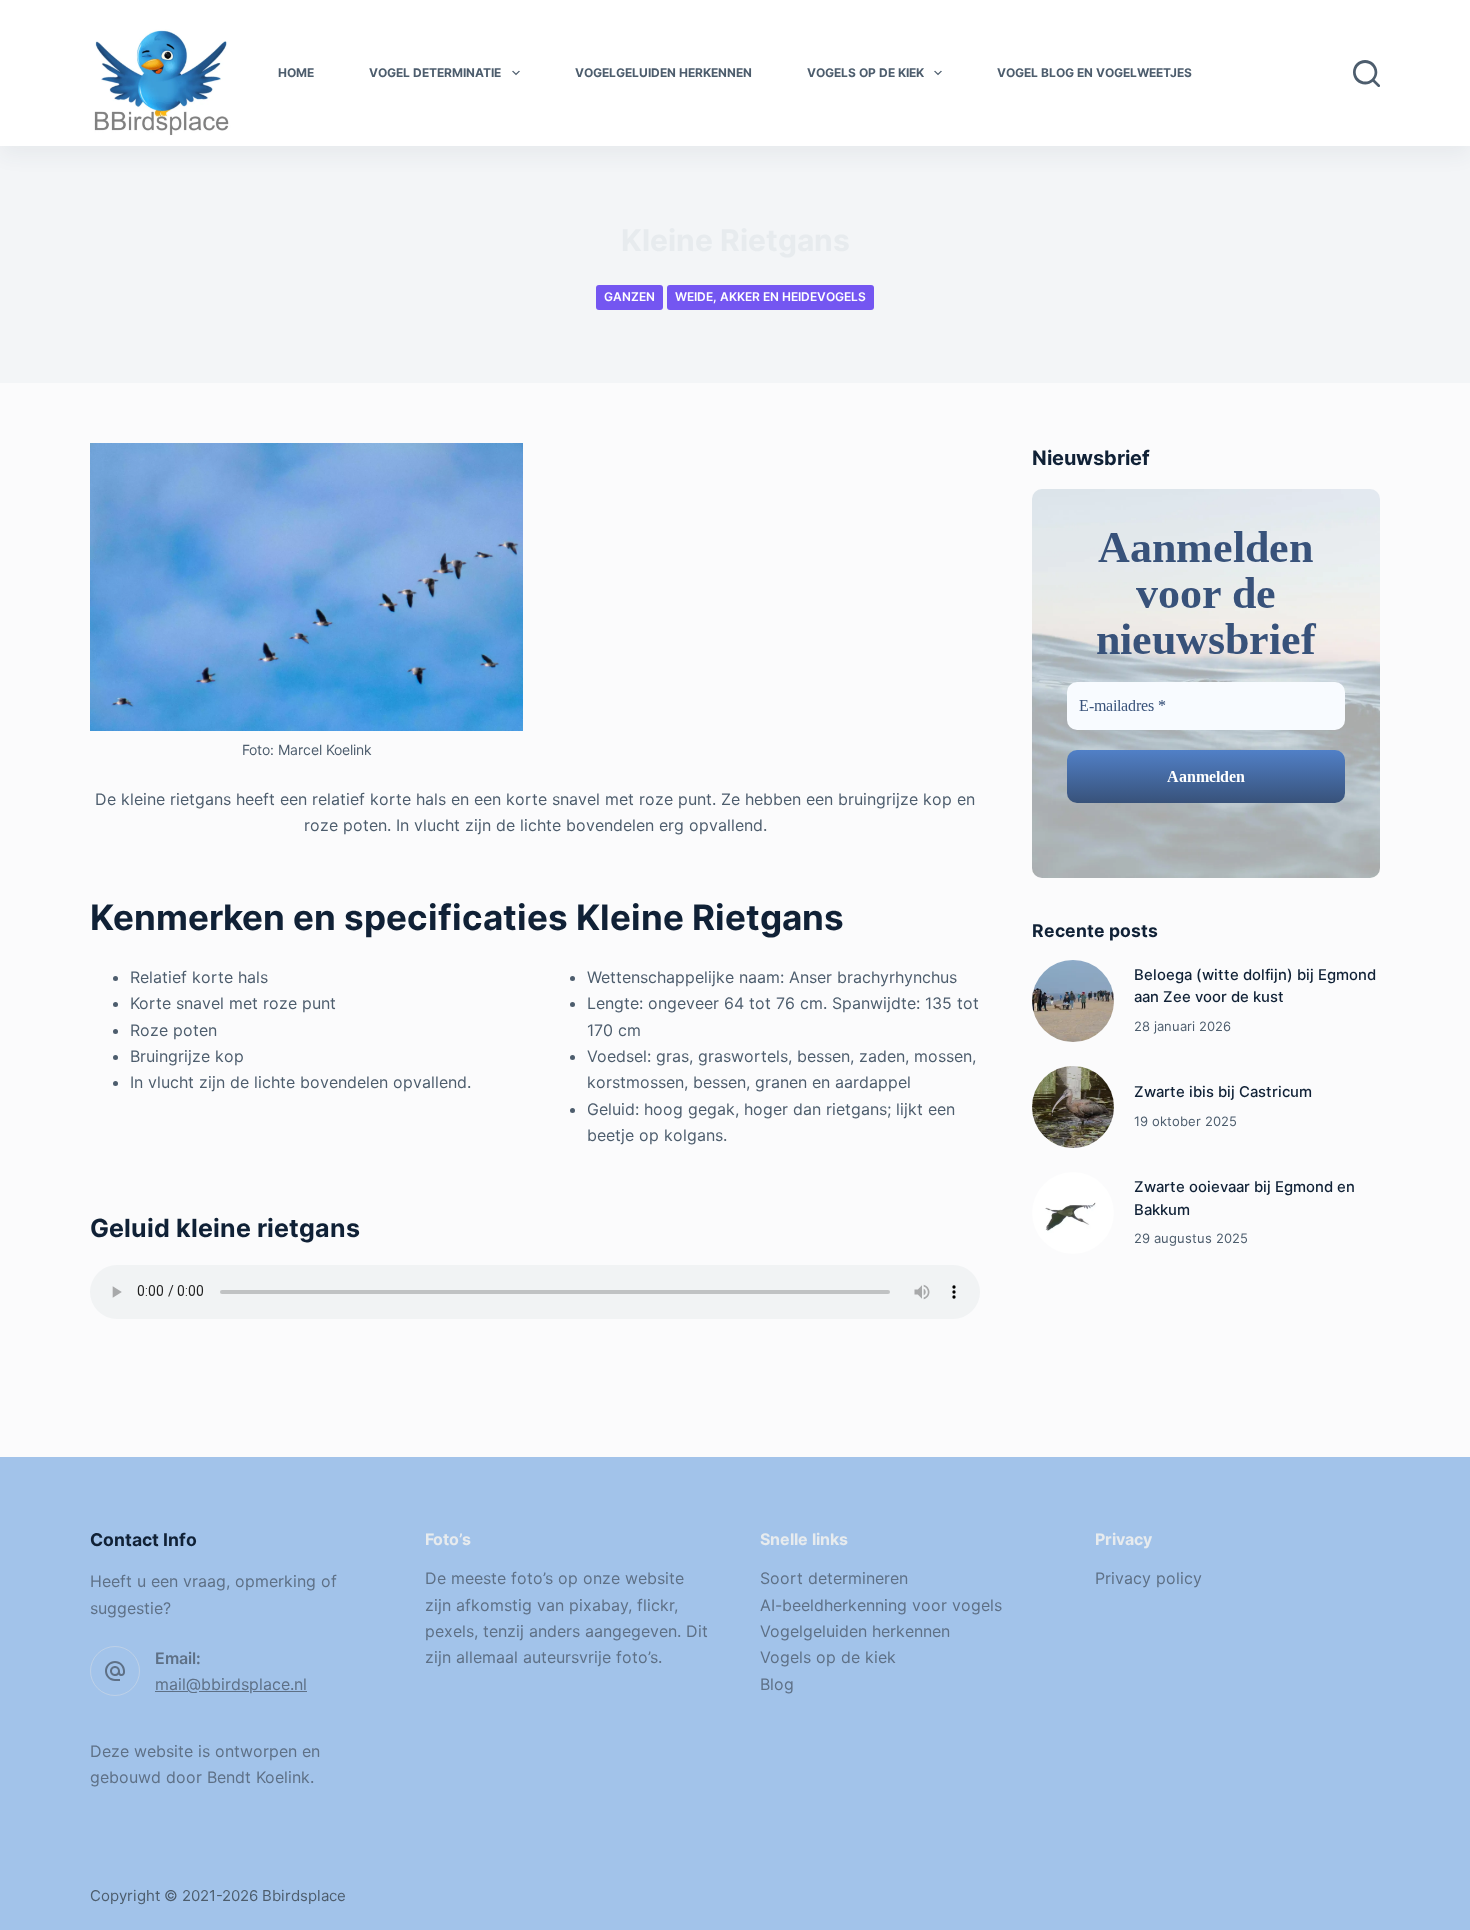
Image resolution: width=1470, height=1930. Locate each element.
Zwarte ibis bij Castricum (1223, 1092)
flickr (655, 1605)
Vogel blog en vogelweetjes (1094, 72)
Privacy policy (1148, 1578)
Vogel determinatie (435, 72)
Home (296, 72)
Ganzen (629, 296)
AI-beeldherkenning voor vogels (881, 1605)
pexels (449, 1631)
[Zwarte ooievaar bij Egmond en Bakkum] (1073, 1213)
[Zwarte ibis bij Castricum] (1073, 1107)
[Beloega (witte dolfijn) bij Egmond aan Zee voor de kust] (1073, 1001)
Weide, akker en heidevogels (770, 296)
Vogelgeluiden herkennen (663, 72)
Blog (777, 1684)
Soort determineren (834, 1578)
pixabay (598, 1605)
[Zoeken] (1366, 73)
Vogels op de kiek (865, 72)
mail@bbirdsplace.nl (231, 1684)
